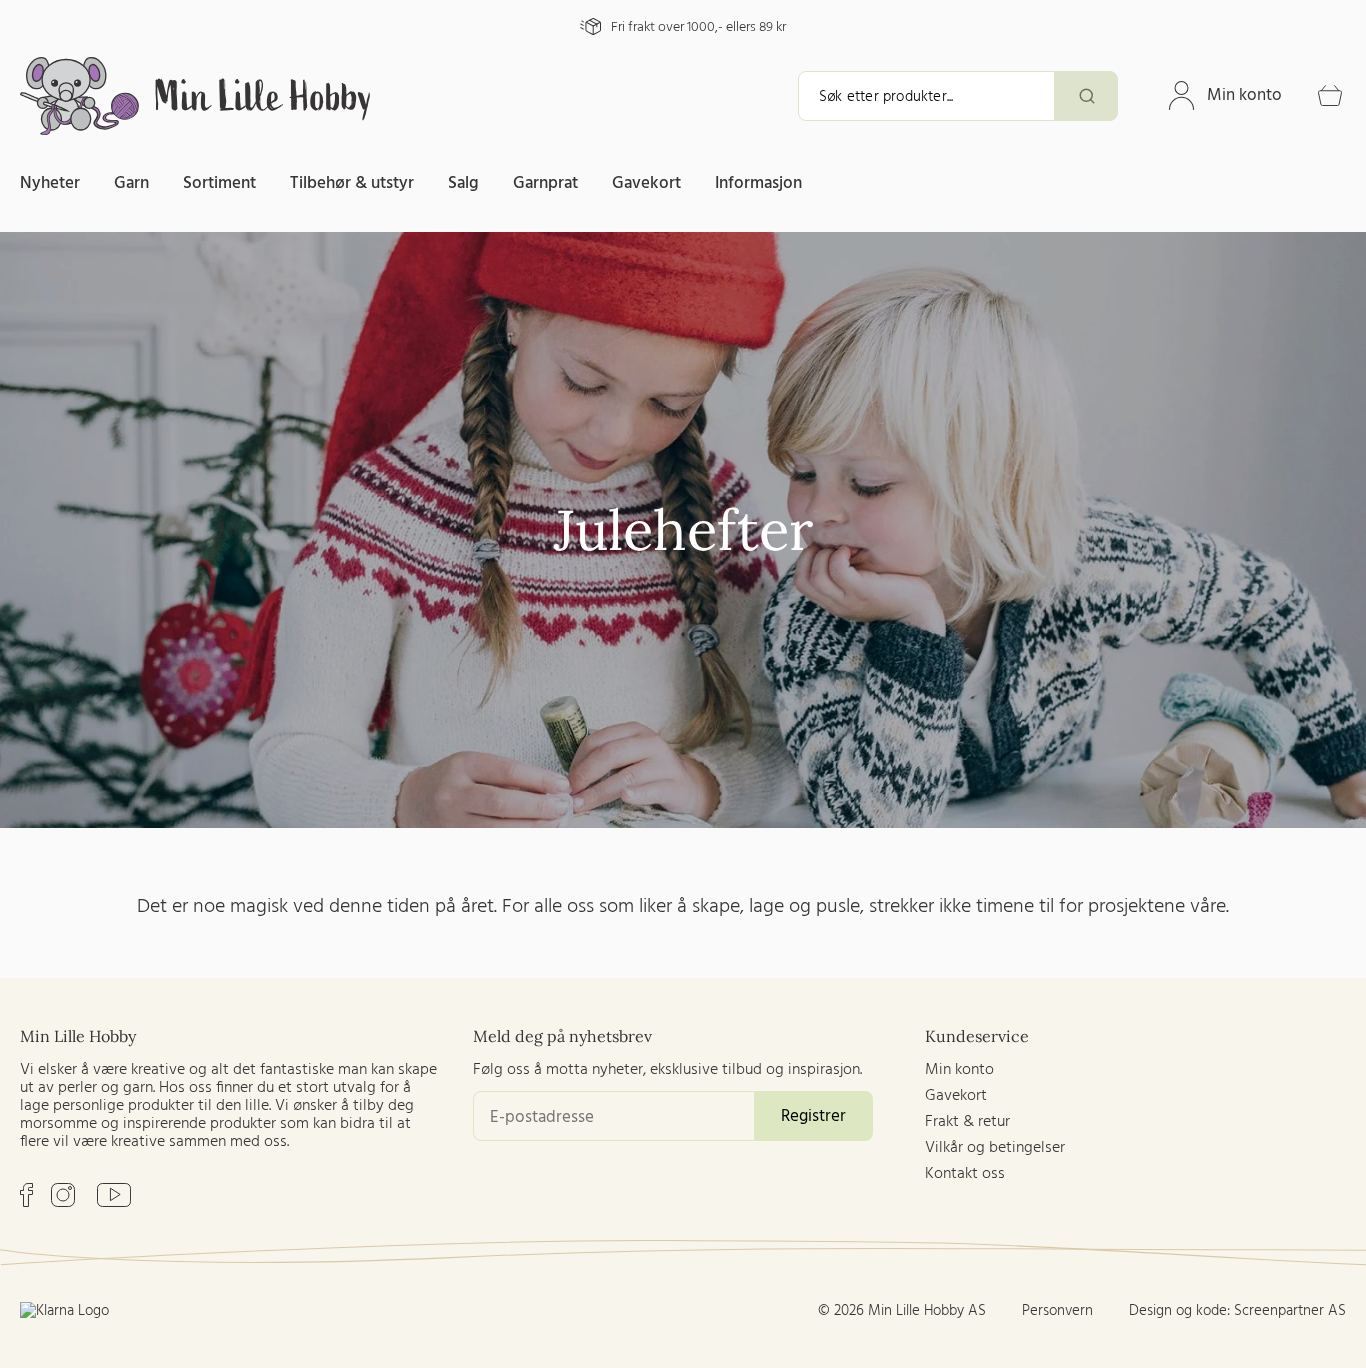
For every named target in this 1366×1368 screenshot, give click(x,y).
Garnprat (545, 183)
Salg (463, 183)
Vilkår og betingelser (995, 1148)
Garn (131, 183)
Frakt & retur (967, 1122)
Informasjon (758, 183)
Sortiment (219, 183)
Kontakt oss (965, 1174)
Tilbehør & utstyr (352, 183)
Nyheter (50, 183)
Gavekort (646, 183)
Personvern (1057, 1311)
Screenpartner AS (1290, 1311)
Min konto (1244, 95)
